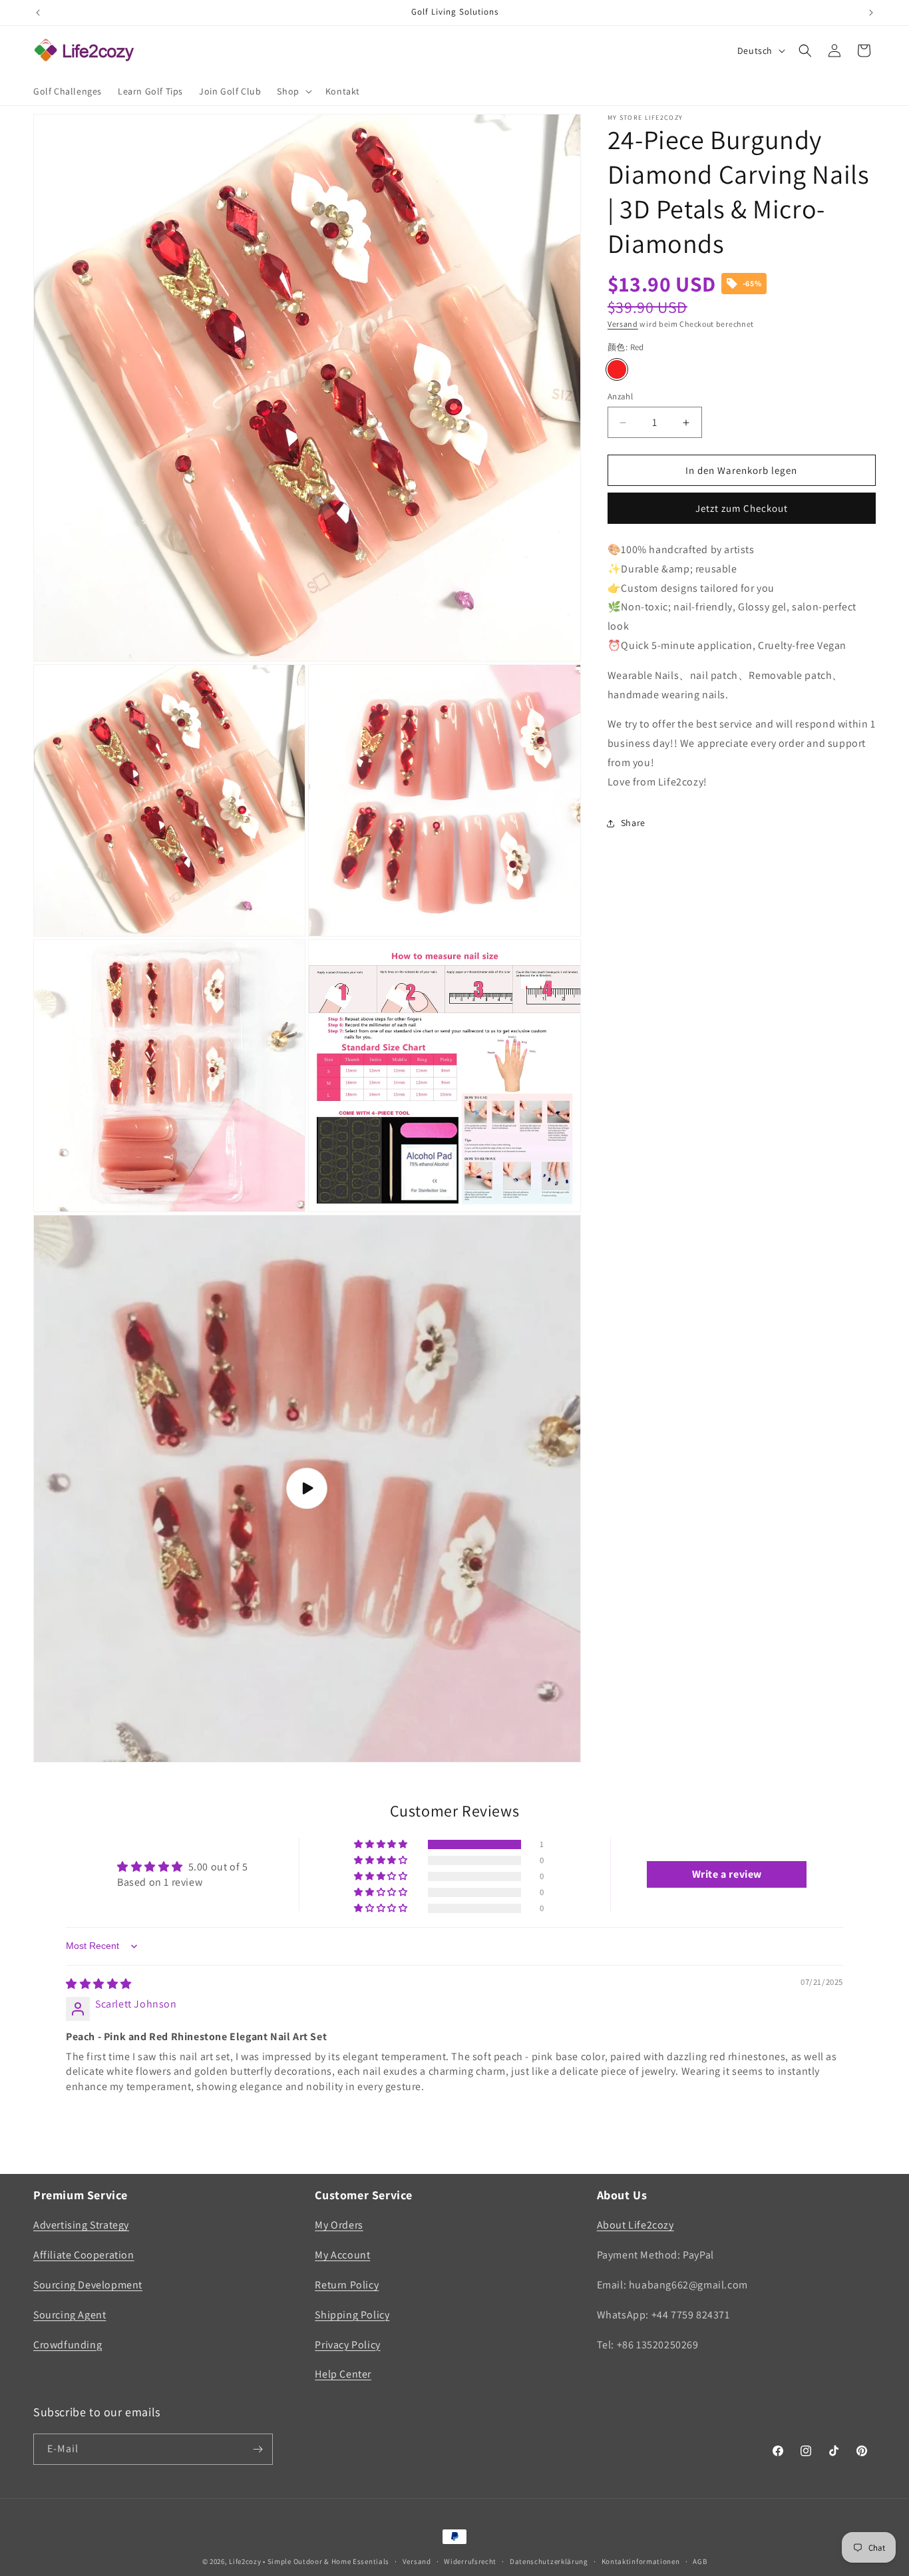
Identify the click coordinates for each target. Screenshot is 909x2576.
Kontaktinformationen (641, 2561)
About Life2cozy (636, 2225)
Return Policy (347, 2285)
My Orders (339, 2225)
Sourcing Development (88, 2285)
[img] (99, 1984)
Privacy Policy (347, 2345)
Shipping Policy (352, 2315)
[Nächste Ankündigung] (871, 13)
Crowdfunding (68, 2345)
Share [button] (633, 823)
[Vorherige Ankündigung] (38, 13)
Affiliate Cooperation (84, 2255)
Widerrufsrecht (470, 2561)
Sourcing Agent (70, 2315)
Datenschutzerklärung (549, 2561)
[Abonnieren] (258, 2449)
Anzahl (620, 396)
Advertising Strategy (81, 2225)
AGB (700, 2561)
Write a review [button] (727, 1874)
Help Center (343, 2374)
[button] (293, 91)
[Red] (617, 369)
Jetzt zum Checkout (742, 508)
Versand (623, 324)
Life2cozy (245, 2561)
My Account (342, 2255)
